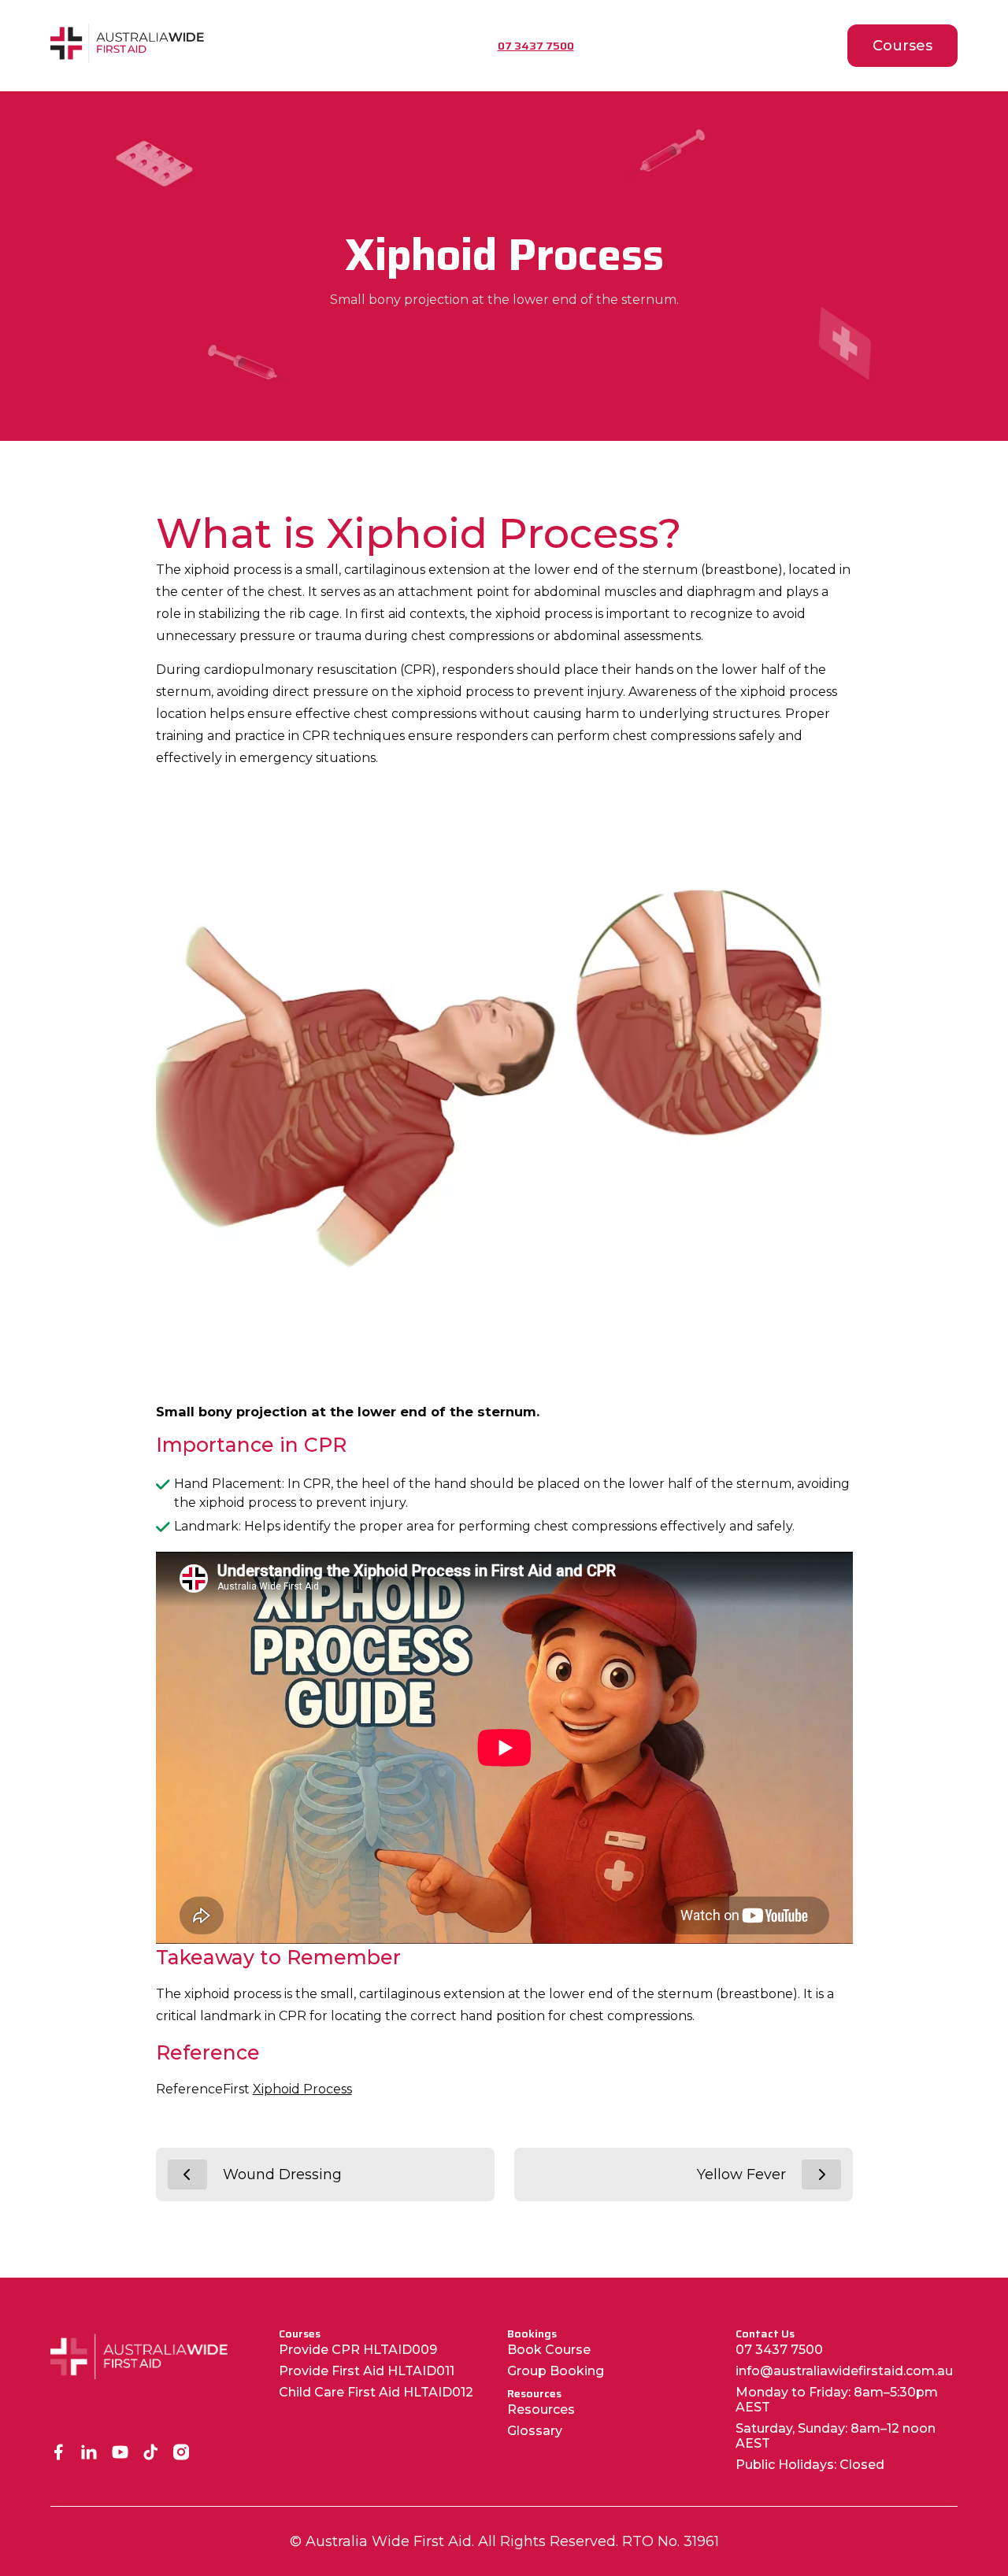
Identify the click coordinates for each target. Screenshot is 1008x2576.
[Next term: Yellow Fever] (821, 2174)
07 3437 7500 (779, 2350)
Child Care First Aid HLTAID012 (376, 2392)
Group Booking (556, 2371)
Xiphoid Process (302, 2089)
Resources (541, 2409)
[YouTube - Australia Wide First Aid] (120, 2454)
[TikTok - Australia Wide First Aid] (151, 2454)
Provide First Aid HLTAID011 (367, 2371)
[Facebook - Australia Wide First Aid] (59, 2454)
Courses (902, 46)
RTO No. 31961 (671, 2541)
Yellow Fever (741, 2174)
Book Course (549, 2350)
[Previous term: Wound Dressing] (187, 2174)
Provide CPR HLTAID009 (358, 2350)
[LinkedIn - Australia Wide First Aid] (89, 2454)
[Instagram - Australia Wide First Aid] (182, 2454)
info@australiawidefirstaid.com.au (844, 2371)
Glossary (535, 2431)
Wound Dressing (282, 2174)
